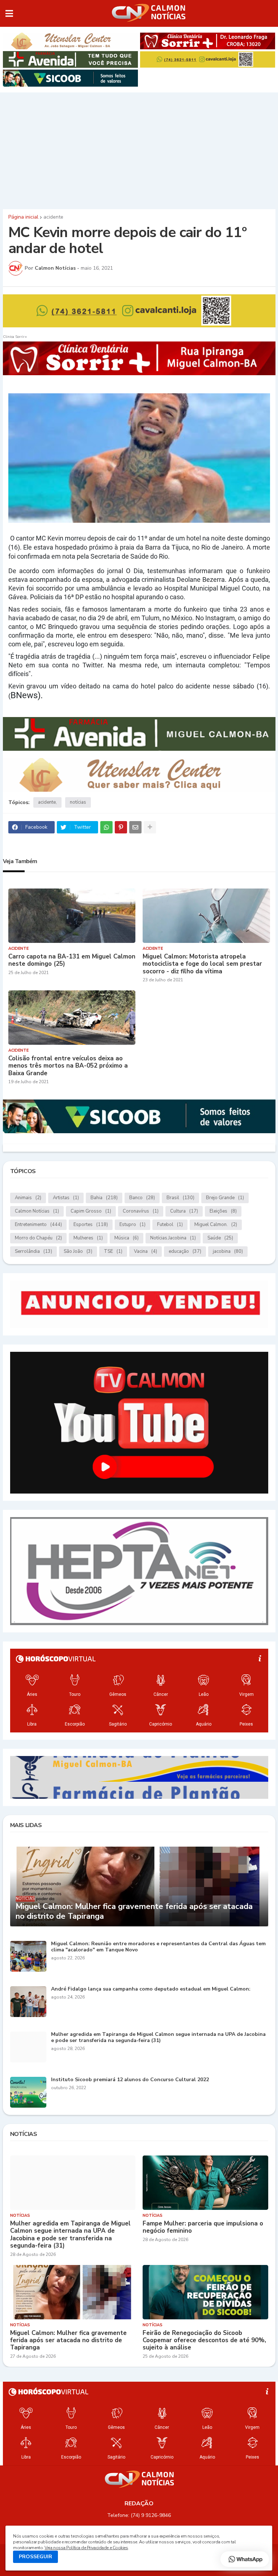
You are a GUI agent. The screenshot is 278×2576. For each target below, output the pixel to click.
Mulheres (88, 1238)
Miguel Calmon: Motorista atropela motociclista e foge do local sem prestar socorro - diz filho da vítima (202, 964)
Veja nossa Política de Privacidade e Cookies (86, 2548)
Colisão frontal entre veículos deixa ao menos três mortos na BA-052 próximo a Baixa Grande (68, 1066)
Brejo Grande (225, 1198)
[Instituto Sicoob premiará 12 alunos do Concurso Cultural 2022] (28, 2092)
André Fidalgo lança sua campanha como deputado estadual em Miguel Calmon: (151, 1989)
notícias (78, 802)
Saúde (220, 1238)
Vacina (146, 1251)
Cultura (184, 1211)
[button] (9, 13)
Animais (28, 1198)
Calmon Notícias (37, 1211)
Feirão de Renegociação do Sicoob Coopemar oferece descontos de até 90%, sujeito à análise (204, 2341)
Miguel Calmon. (216, 1225)
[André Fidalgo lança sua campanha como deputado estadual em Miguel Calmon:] (28, 2002)
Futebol (170, 1225)
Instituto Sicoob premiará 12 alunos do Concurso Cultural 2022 (130, 2080)
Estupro (132, 1225)
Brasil (180, 1198)
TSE (113, 1251)
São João (78, 1251)
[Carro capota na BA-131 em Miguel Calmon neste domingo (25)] (72, 916)
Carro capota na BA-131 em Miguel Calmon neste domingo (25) (72, 960)
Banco (142, 1198)
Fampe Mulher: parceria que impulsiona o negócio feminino (203, 2227)
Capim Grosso (91, 1211)
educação (185, 1251)
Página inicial (23, 217)
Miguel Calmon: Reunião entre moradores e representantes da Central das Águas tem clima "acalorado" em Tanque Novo (158, 1947)
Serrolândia (33, 1251)
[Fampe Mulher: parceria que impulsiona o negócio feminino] (205, 2183)
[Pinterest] (121, 827)
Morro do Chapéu (38, 1238)
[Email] (135, 827)
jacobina (228, 1251)
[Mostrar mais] (150, 827)
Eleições (223, 1211)
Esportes (91, 1225)
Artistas (66, 1198)
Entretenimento (38, 1225)
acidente (53, 217)
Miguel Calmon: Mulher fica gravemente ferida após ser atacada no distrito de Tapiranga (134, 1911)
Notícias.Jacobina (173, 1238)
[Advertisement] (139, 149)
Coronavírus (141, 1211)
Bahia (104, 1198)
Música (127, 1238)
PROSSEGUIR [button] (35, 2557)
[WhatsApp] (106, 827)
